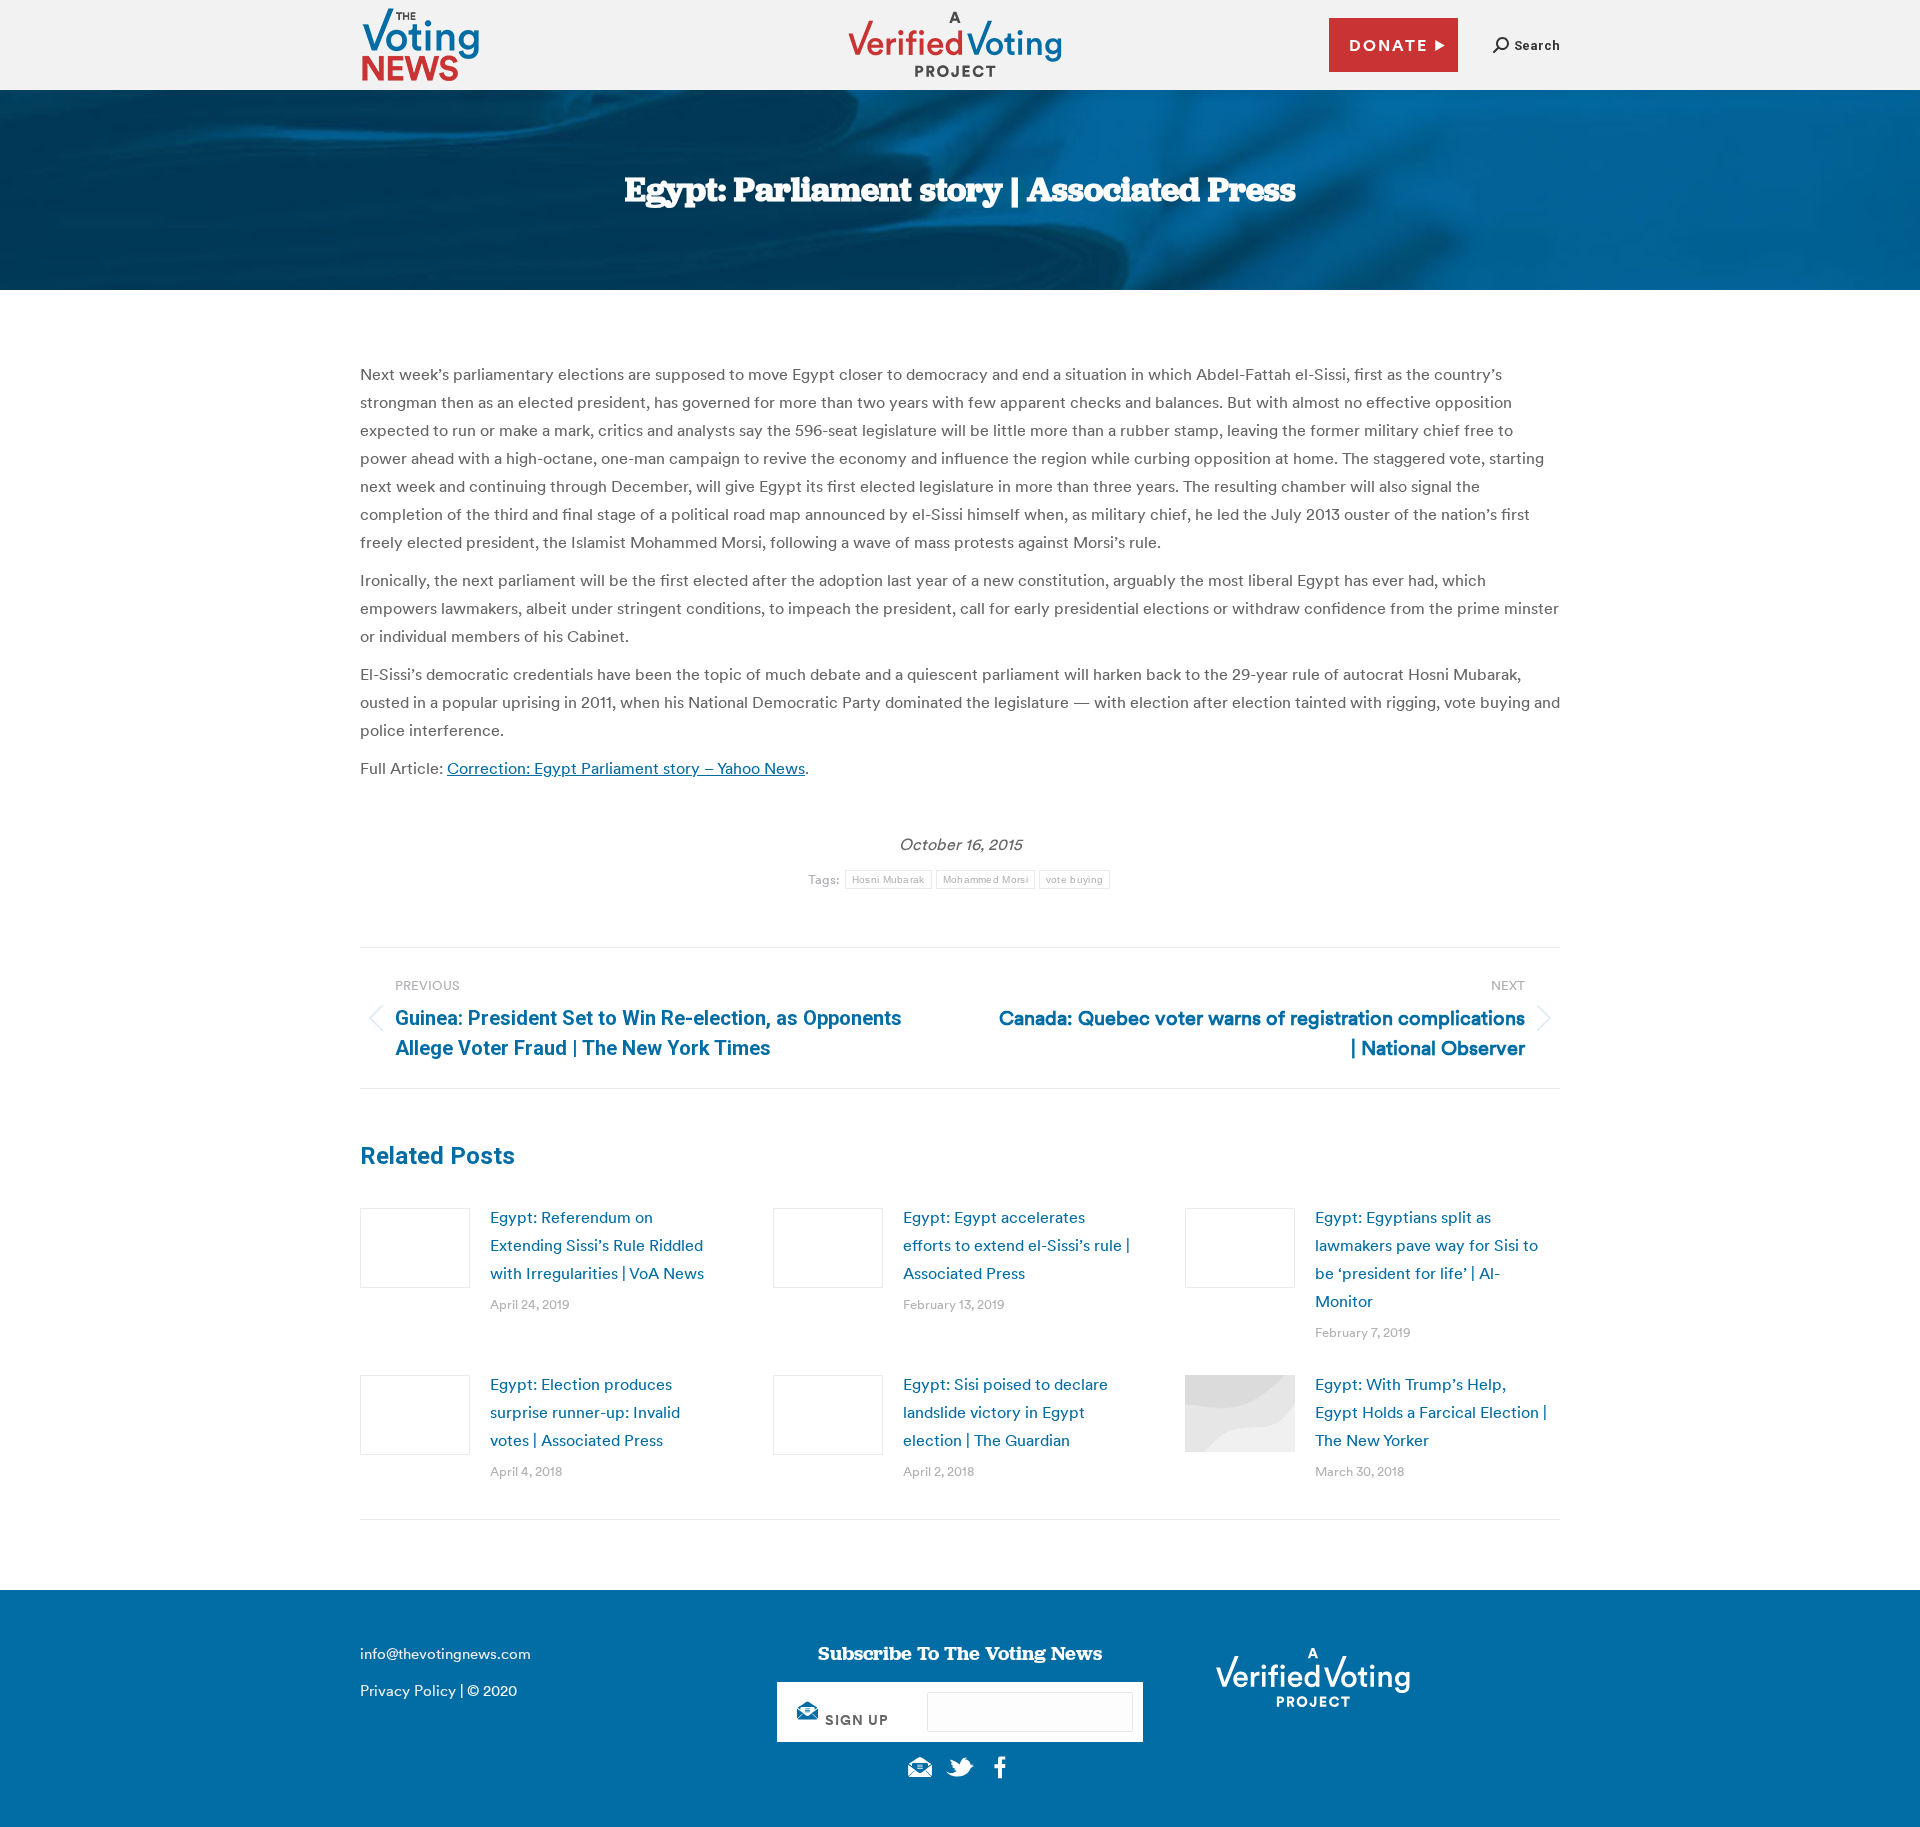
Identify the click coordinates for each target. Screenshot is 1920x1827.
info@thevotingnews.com (445, 1653)
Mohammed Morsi (985, 879)
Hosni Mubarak (888, 879)
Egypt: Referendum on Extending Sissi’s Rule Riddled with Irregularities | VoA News (597, 1245)
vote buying (1074, 879)
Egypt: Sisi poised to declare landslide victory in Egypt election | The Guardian (1005, 1412)
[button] (1526, 45)
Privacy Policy (408, 1690)
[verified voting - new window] (955, 80)
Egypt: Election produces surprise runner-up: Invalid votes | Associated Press (585, 1412)
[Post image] (415, 1248)
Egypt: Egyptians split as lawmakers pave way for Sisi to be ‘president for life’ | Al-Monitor (1426, 1259)
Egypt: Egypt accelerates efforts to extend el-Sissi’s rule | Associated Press (1016, 1245)
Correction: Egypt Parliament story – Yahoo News (626, 768)
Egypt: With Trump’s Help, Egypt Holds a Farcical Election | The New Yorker (1431, 1412)
